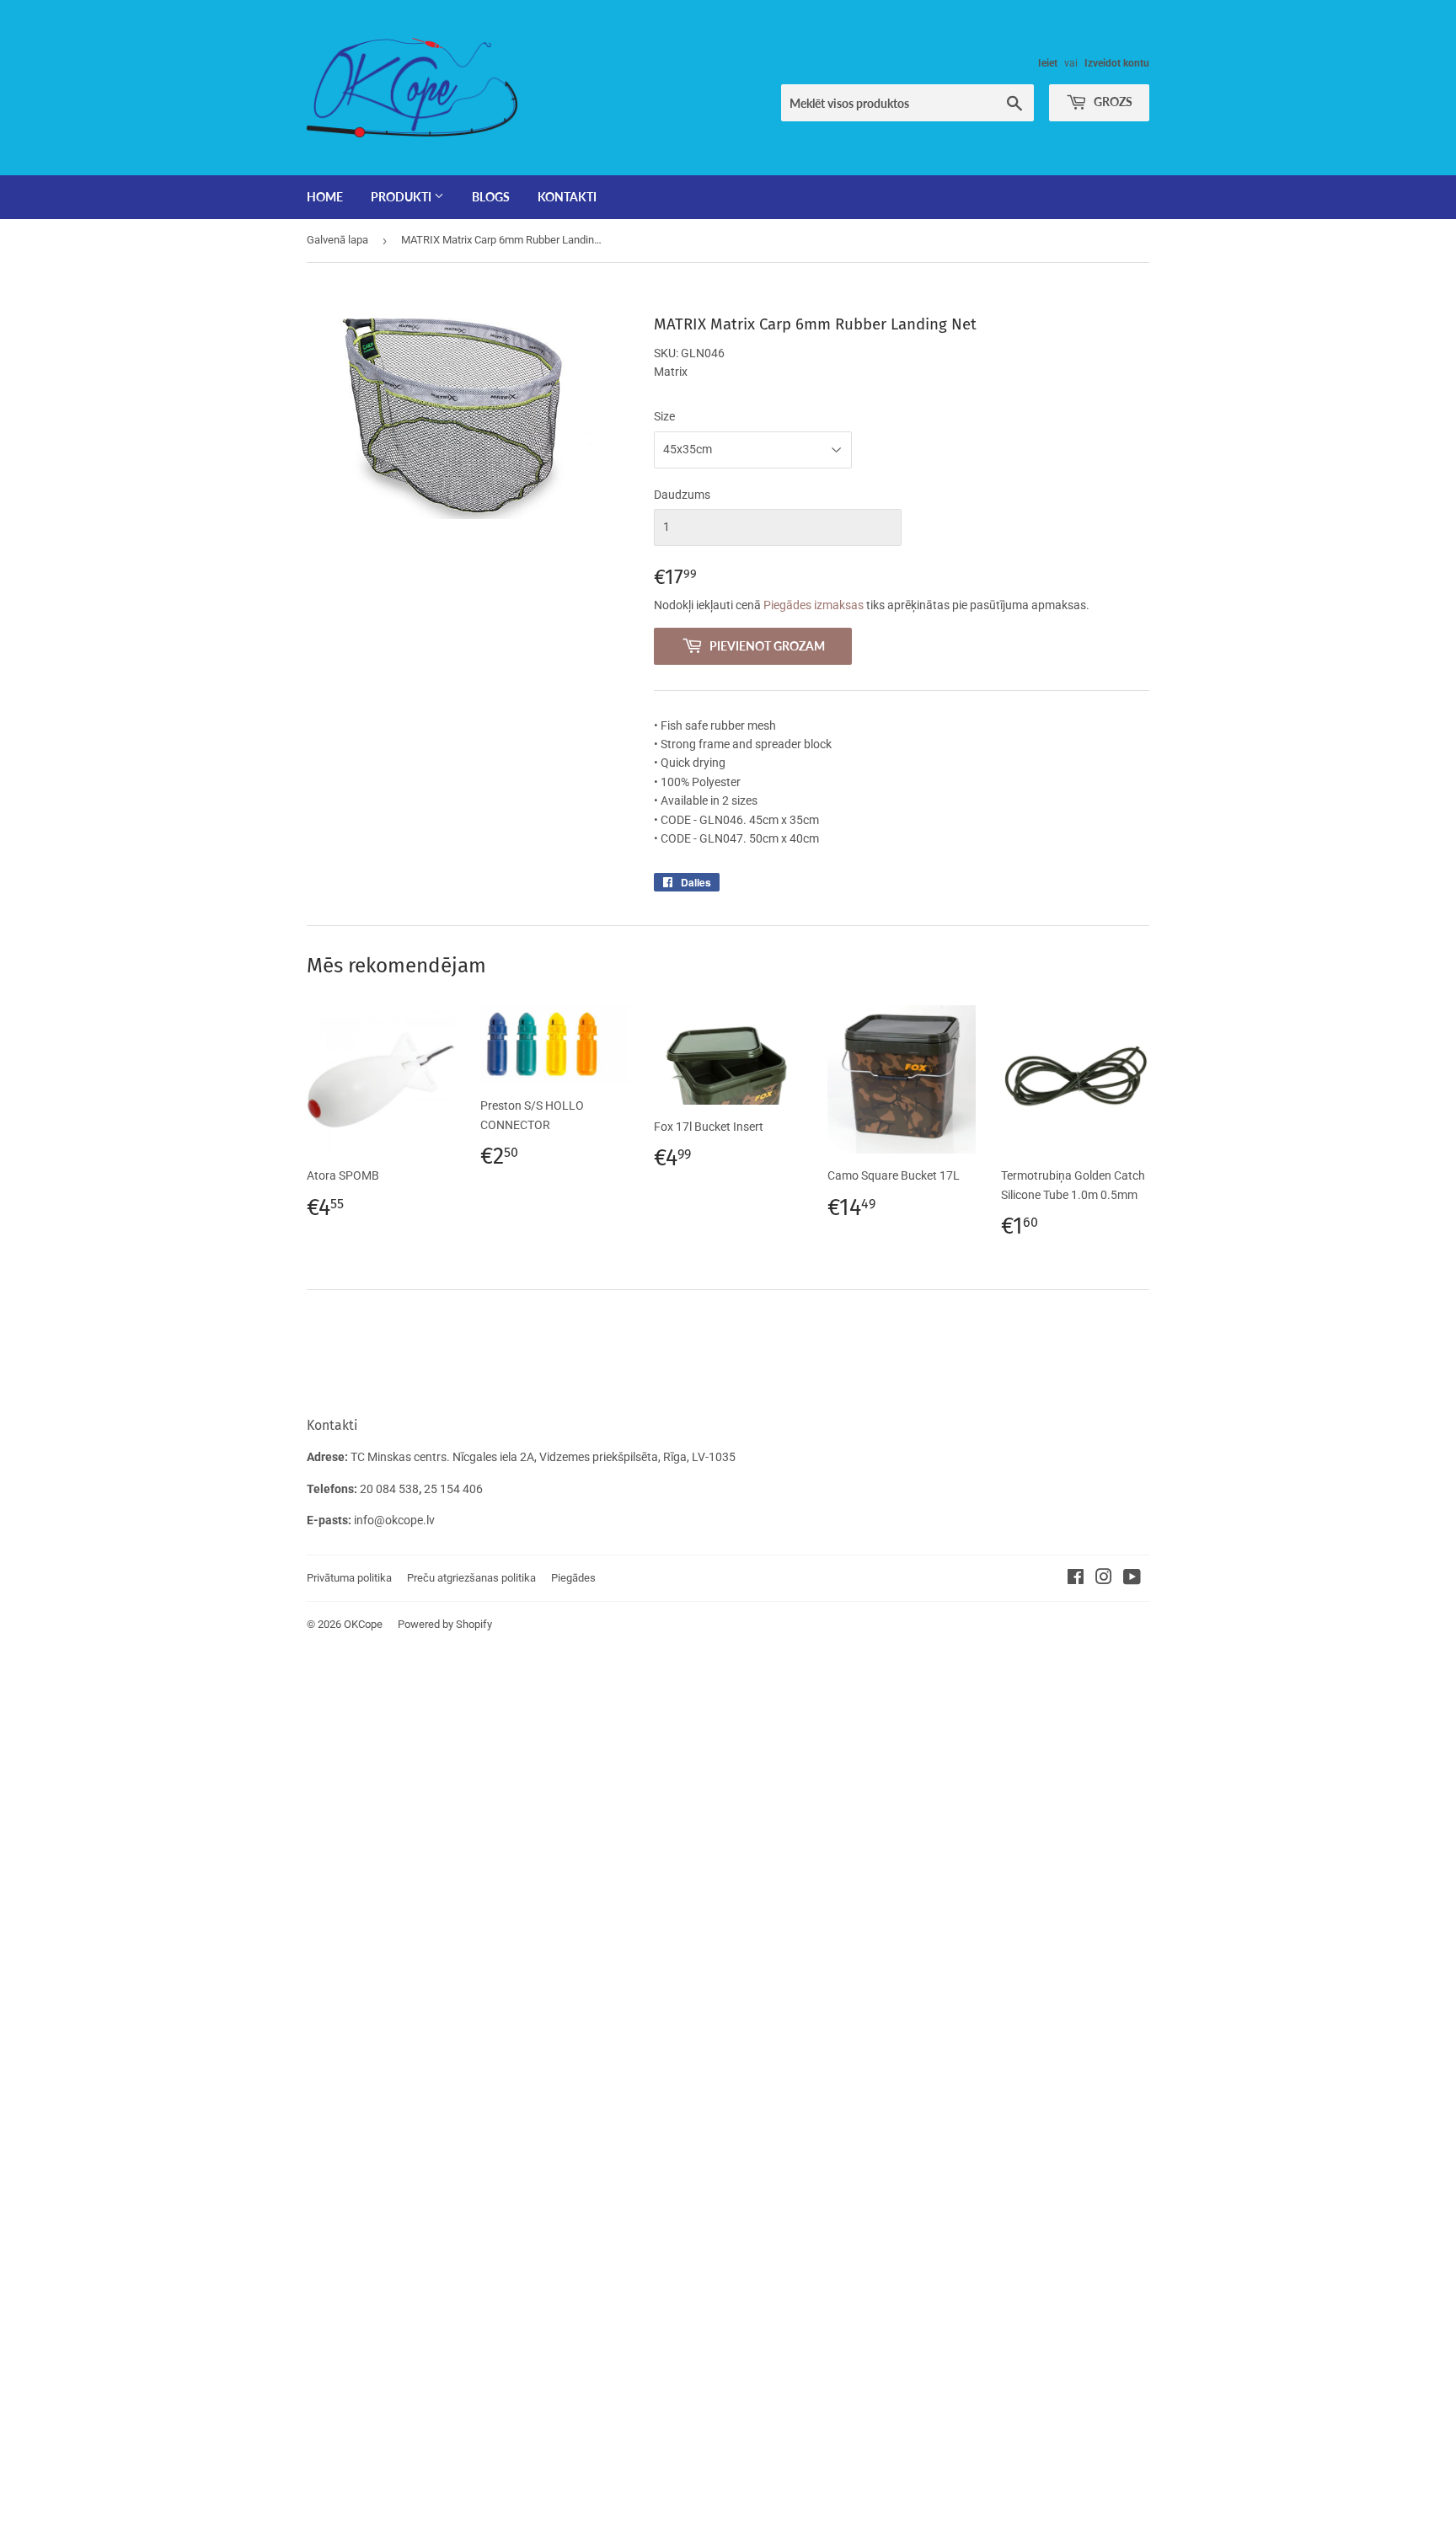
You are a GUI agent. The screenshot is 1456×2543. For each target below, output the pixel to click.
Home (325, 197)
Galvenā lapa (337, 240)
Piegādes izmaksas (814, 605)
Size (664, 416)
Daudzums (682, 495)
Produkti (402, 197)
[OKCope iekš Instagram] (1104, 1579)
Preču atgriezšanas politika (471, 1578)
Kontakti (567, 197)
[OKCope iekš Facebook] (1076, 1579)
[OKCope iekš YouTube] (1132, 1579)
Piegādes (573, 1578)
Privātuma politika (349, 1578)
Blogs (491, 197)
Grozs (1112, 102)
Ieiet (1048, 63)
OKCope (363, 1624)
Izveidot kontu (1117, 63)
